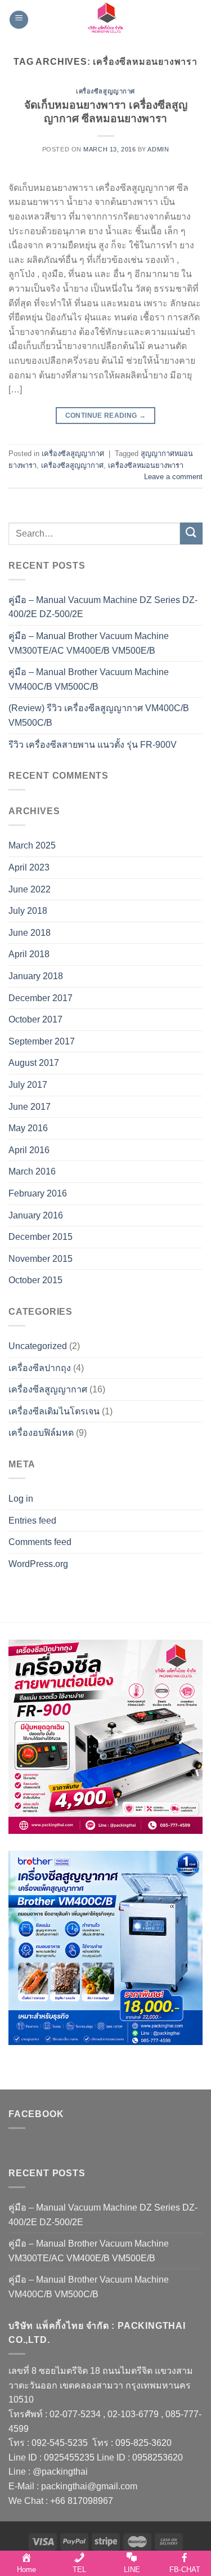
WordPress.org (38, 1564)
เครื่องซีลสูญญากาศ (105, 91)
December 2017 (41, 998)
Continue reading (106, 416)
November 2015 (41, 1259)
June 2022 (30, 889)
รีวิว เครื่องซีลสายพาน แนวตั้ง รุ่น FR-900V (93, 745)
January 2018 (36, 976)
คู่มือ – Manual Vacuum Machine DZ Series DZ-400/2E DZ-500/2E (103, 607)
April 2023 (29, 867)
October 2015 (35, 1280)
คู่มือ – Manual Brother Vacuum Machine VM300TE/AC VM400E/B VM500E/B (89, 643)
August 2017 (34, 1063)
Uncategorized (38, 1346)
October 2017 (35, 1019)
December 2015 (41, 1237)
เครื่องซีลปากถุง (40, 1368)
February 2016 (38, 1193)
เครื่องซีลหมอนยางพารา (146, 465)
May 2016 (28, 1128)
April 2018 (29, 954)
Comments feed (40, 1542)
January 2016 (36, 1215)
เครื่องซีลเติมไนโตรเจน (54, 1411)
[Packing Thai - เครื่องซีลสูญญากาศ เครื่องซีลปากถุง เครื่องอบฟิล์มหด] (106, 20)
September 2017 (42, 1041)
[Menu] (19, 20)
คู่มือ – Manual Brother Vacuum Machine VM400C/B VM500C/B (89, 679)
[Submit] (191, 533)
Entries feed (32, 1521)
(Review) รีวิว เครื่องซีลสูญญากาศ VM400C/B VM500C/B (99, 715)
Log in (21, 1499)
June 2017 (30, 1107)
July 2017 (28, 1085)
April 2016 (29, 1150)
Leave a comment (173, 477)
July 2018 (28, 911)
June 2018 (30, 933)
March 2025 (32, 845)
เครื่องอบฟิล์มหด (41, 1433)
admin (158, 149)
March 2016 (32, 1171)
